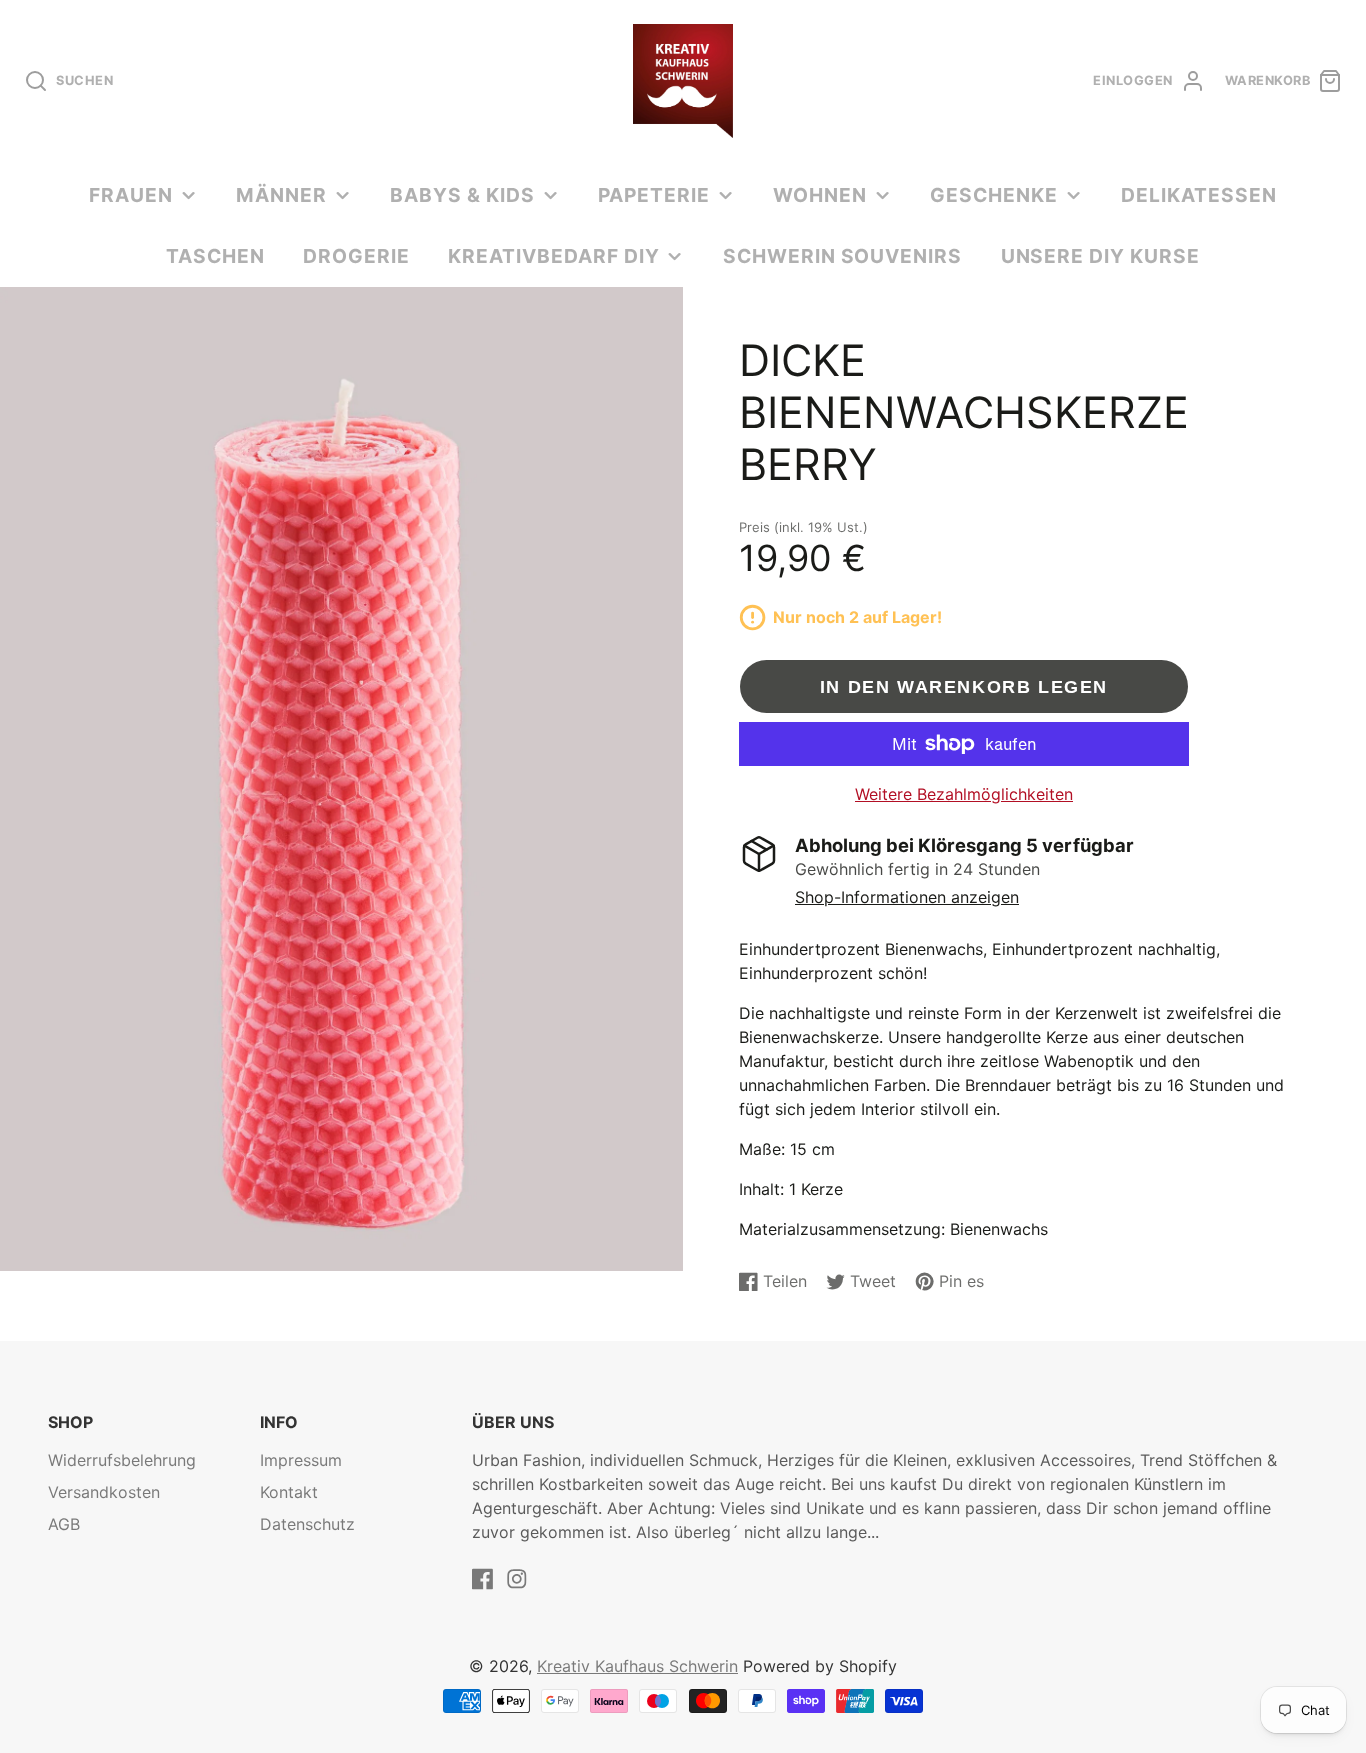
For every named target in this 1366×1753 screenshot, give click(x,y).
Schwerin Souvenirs (842, 256)
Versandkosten (104, 1492)
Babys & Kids (462, 195)
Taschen (215, 256)
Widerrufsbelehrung (122, 1460)
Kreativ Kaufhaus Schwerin (637, 1666)
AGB (64, 1524)
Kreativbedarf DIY (553, 256)
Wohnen (820, 195)
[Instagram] (517, 1579)
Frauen (131, 195)
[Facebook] (483, 1579)
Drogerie (356, 256)
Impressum (301, 1460)
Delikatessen (1199, 195)
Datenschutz (307, 1524)
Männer (281, 195)
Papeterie (654, 195)
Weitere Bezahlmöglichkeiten (964, 794)
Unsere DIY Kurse (1100, 256)
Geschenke (994, 195)
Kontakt (289, 1492)
